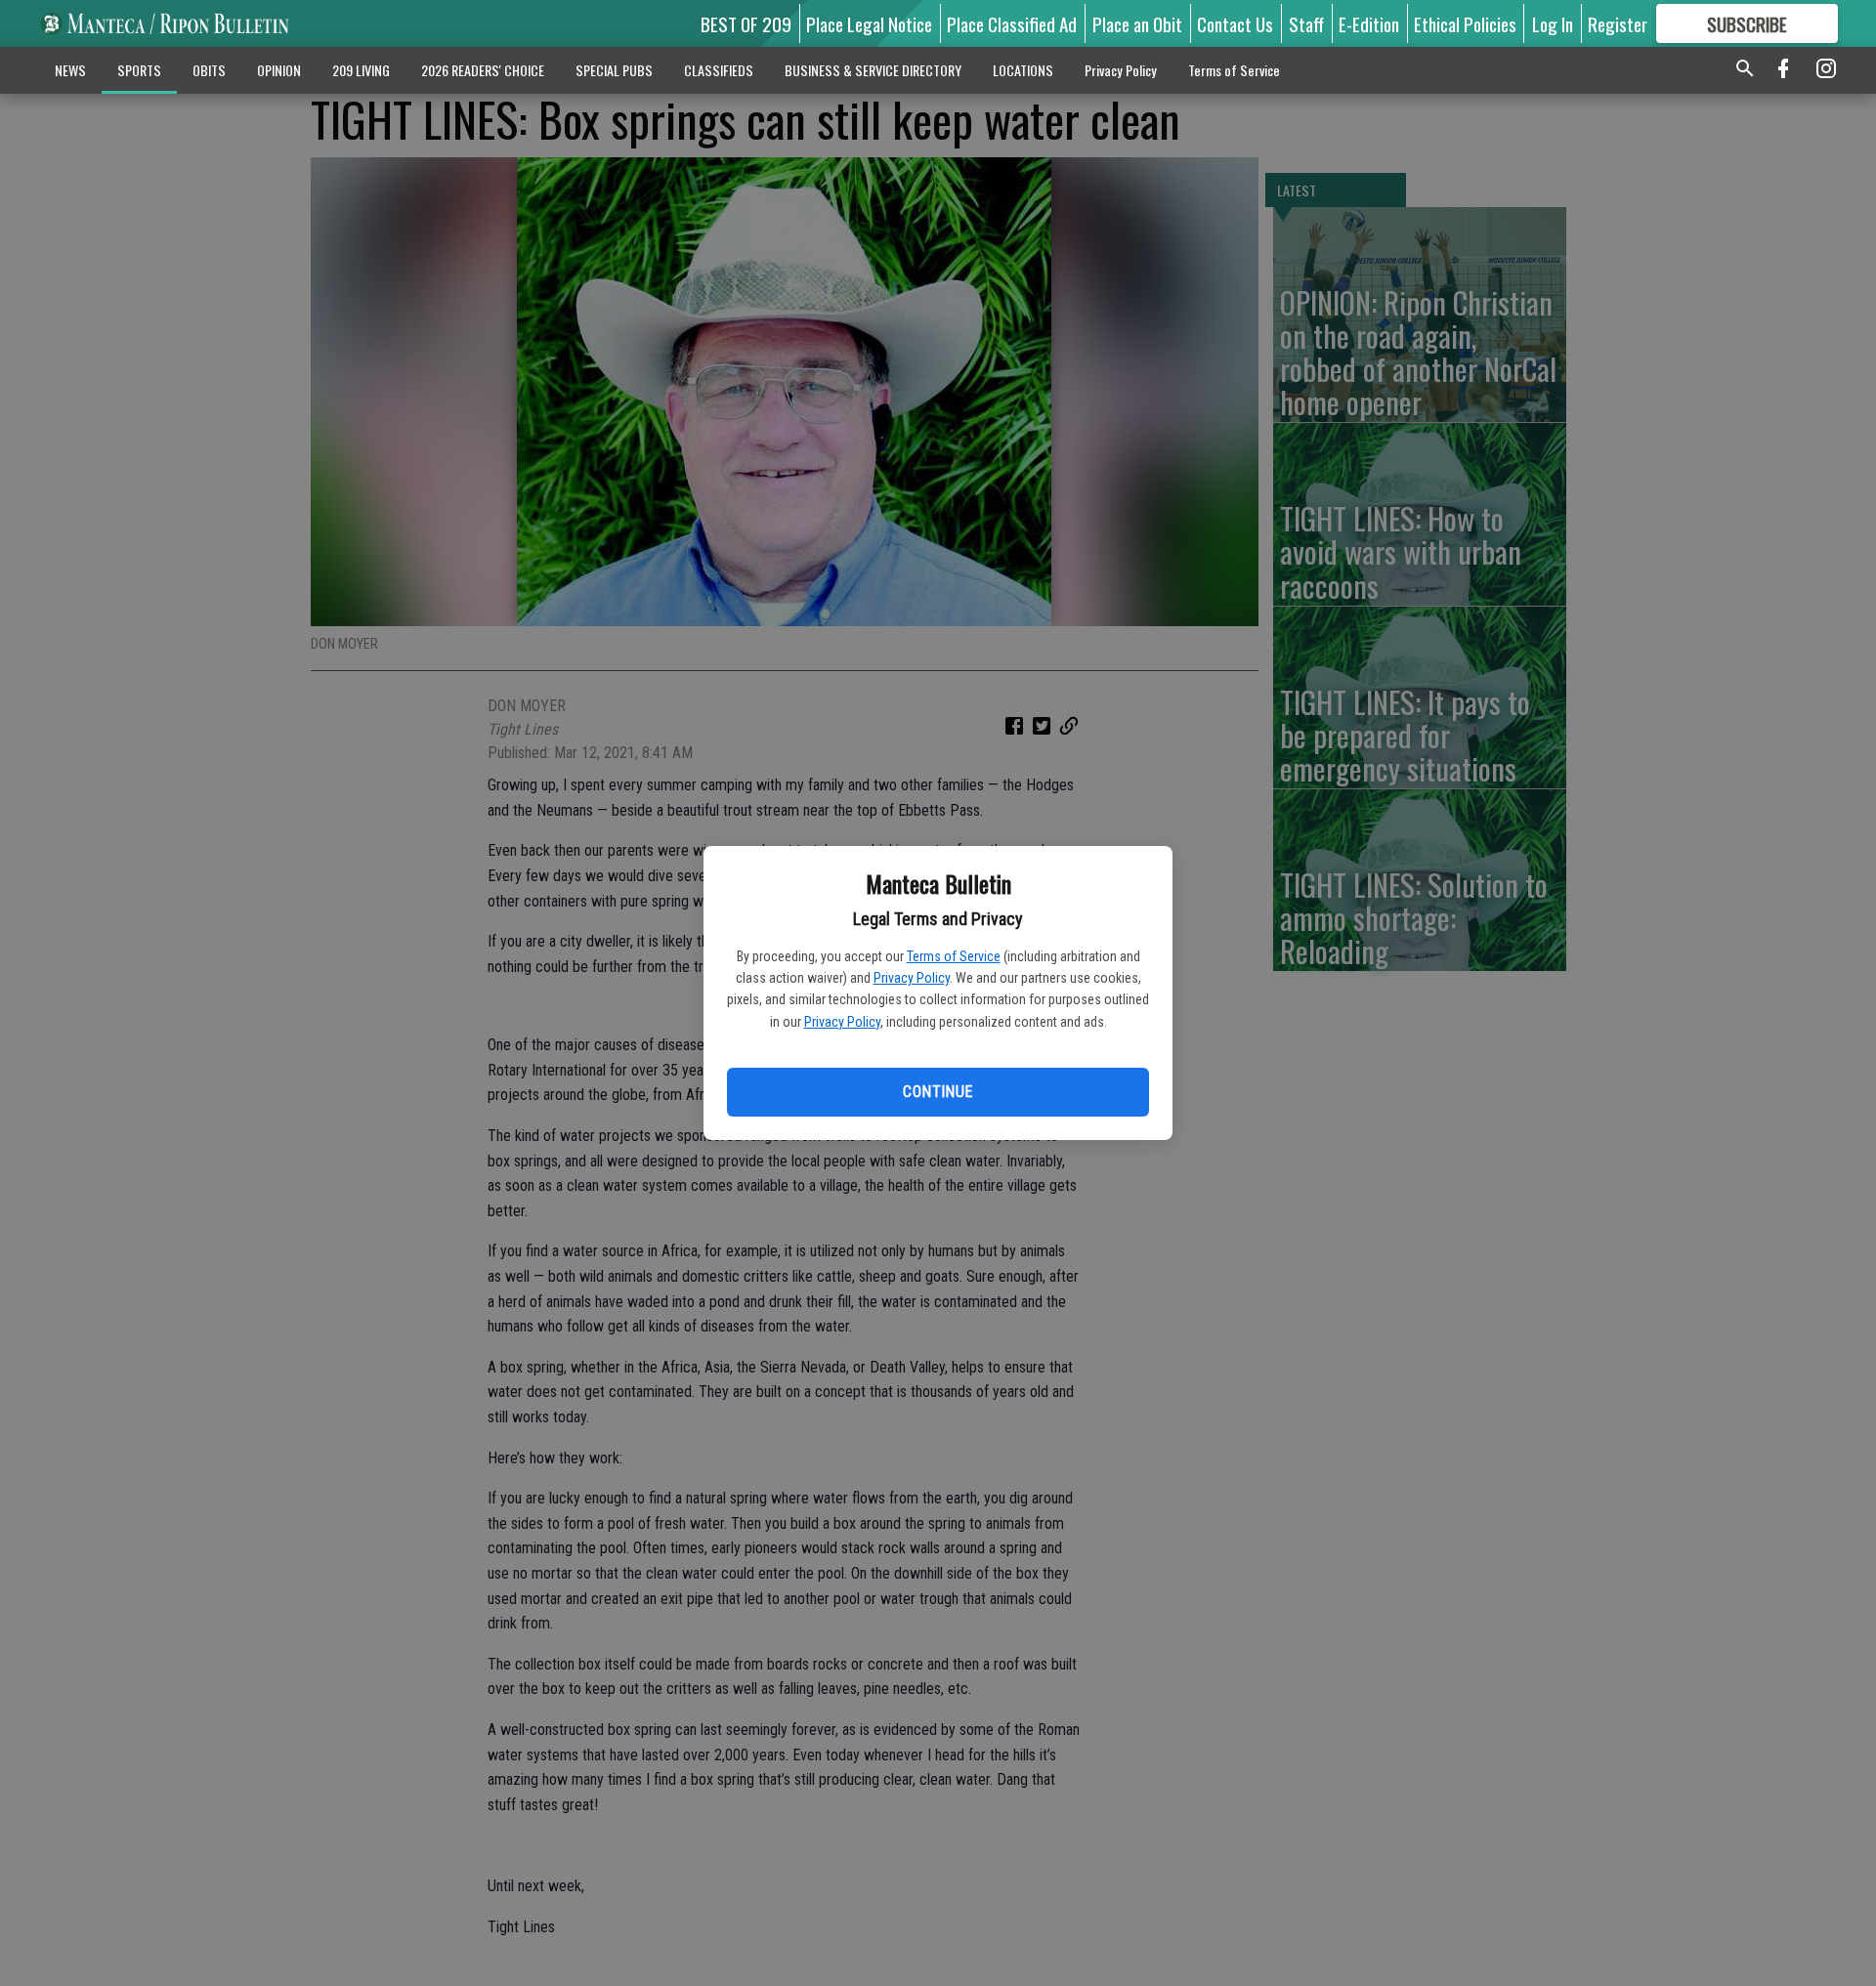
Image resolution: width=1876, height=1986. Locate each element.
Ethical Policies (1465, 23)
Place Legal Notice (869, 23)
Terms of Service (954, 956)
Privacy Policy (912, 978)
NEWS (70, 70)
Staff (1306, 23)
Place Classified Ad (1012, 23)
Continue (938, 1092)
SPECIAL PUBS (614, 70)
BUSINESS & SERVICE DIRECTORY (873, 70)
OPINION (279, 70)
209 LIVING (361, 70)
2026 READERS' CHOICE (483, 70)
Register (1618, 23)
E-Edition (1369, 23)
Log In (1553, 23)
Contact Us (1235, 23)
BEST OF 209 (746, 23)
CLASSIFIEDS (719, 70)
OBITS (209, 70)
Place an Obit (1137, 23)
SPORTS (139, 70)
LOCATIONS (1023, 70)
